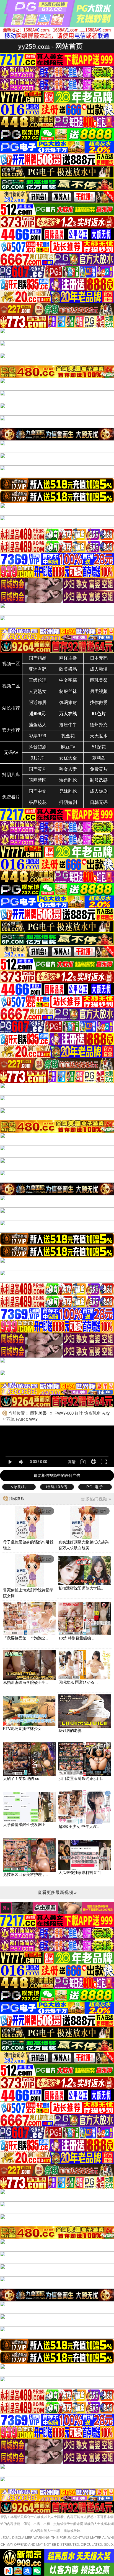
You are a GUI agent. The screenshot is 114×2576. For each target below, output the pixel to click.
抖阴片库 (11, 775)
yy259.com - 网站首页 (50, 46)
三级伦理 (38, 680)
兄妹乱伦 (68, 791)
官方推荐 (11, 730)
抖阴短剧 (68, 802)
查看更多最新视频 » (57, 1892)
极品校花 (38, 802)
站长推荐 (11, 708)
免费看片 (11, 797)
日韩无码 (99, 802)
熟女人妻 (68, 769)
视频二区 (11, 686)
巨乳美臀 (99, 680)
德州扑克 (99, 725)
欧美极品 (68, 669)
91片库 (38, 758)
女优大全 (68, 758)
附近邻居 (38, 702)
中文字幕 (68, 680)
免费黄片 (99, 769)
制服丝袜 (68, 691)
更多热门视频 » (96, 1499)
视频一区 (11, 664)
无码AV (11, 752)
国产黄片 (38, 769)
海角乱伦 (68, 780)
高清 (72, 1462)
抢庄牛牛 (68, 725)
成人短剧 (99, 791)
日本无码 (99, 658)
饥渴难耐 (68, 702)
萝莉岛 (99, 758)
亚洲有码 (38, 669)
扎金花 (68, 736)
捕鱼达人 (38, 725)
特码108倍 (57, 1487)
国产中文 (38, 791)
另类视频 (99, 691)
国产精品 (38, 658)
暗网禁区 (38, 780)
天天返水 (99, 736)
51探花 (99, 747)
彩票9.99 (37, 736)
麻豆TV (68, 747)
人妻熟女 (38, 691)
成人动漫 (99, 669)
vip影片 (19, 1487)
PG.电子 (95, 1487)
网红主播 (68, 658)
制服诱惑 (99, 780)
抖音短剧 (38, 747)
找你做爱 (99, 702)
